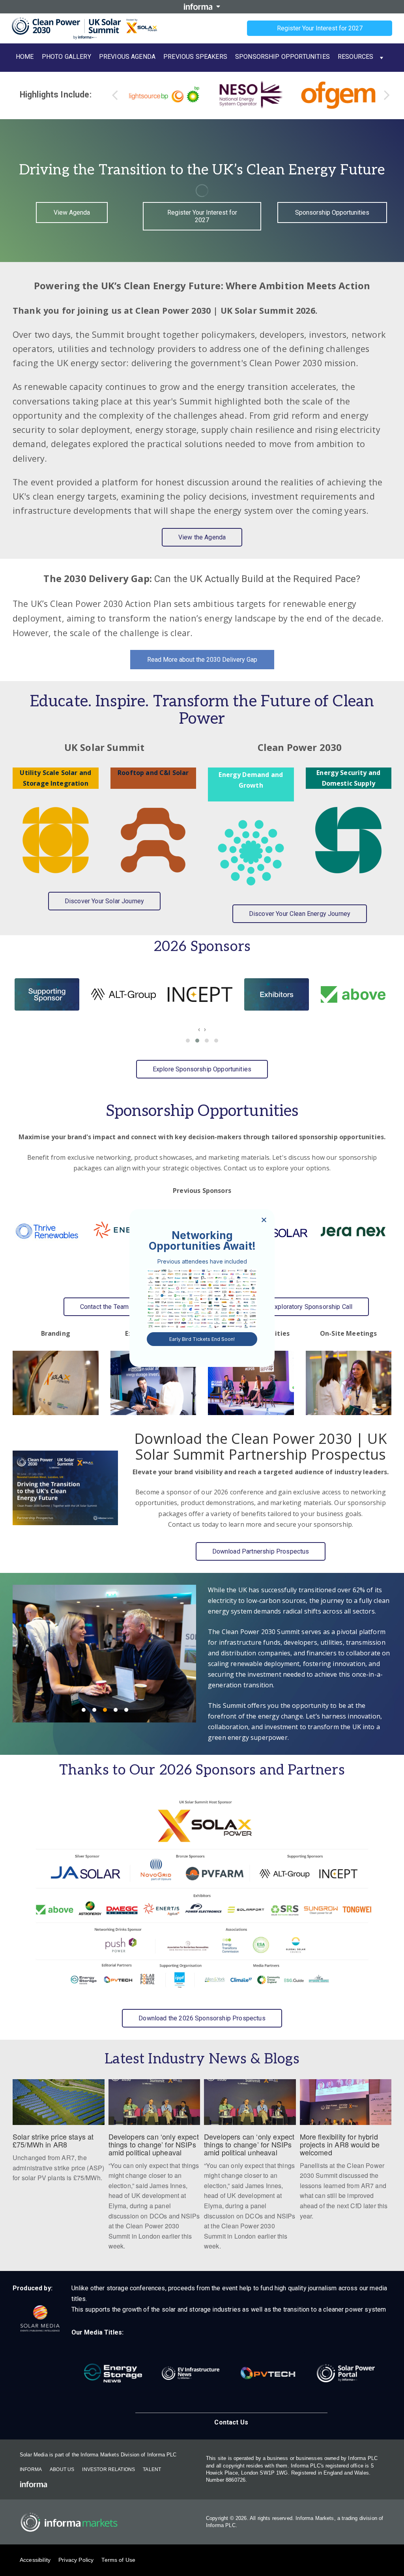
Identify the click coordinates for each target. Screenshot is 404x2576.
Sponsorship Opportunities (282, 57)
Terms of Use (118, 2560)
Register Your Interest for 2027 (320, 28)
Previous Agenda (127, 57)
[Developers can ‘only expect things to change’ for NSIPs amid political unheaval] (250, 2169)
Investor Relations (108, 2469)
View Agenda (72, 212)
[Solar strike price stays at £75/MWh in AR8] (59, 2135)
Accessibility (35, 2560)
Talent (152, 2469)
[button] (188, 1041)
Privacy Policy (76, 2560)
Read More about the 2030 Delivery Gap (202, 660)
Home (25, 57)
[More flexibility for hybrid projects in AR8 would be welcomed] (346, 2154)
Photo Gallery (66, 57)
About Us (62, 2469)
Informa (31, 2469)
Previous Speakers (195, 57)
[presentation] (199, 1029)
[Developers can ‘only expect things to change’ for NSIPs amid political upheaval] (154, 2169)
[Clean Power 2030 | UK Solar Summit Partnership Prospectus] (65, 1488)
